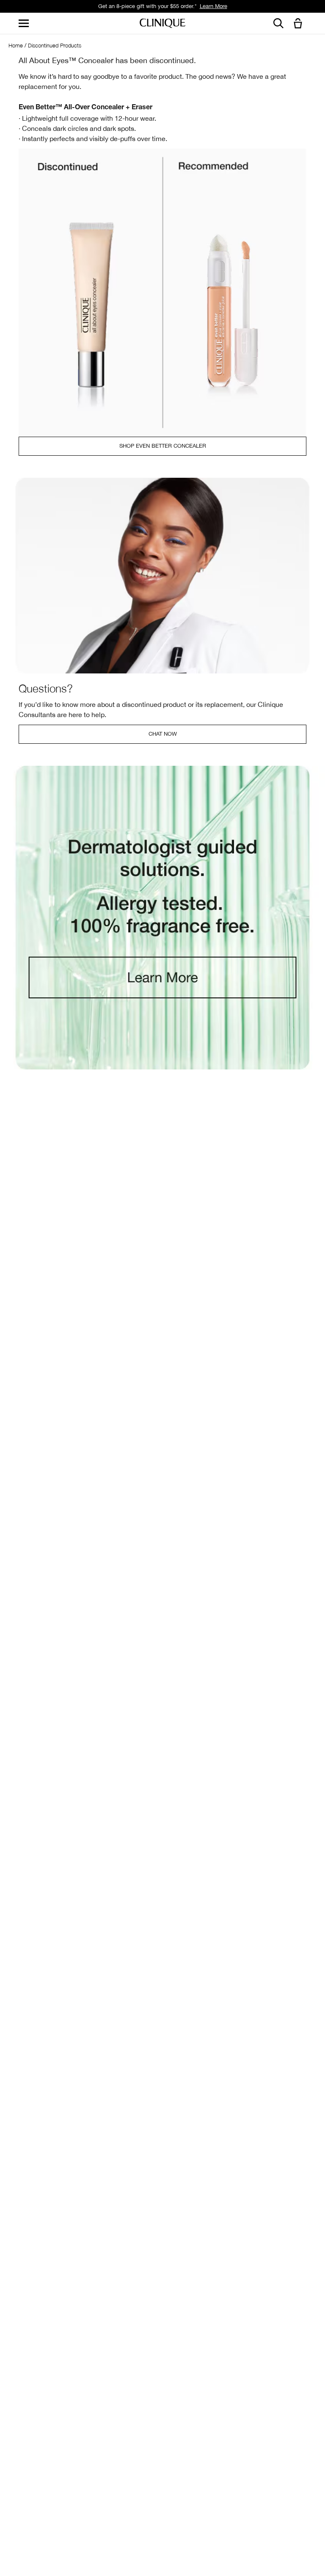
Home (16, 45)
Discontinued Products (55, 45)
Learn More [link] (213, 6)
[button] (300, 24)
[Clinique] (162, 24)
